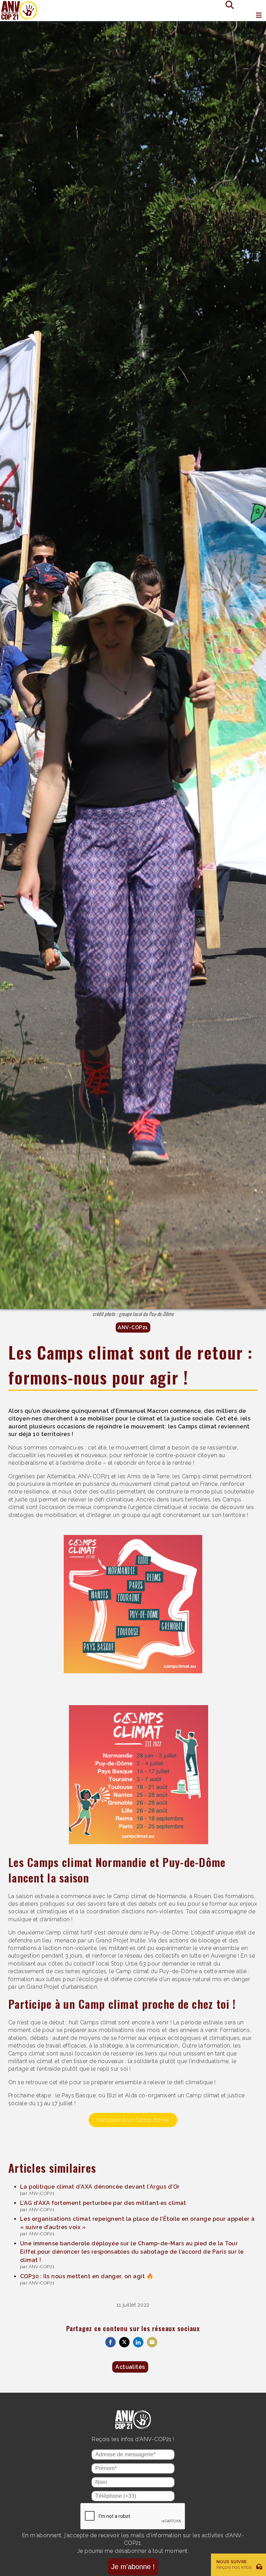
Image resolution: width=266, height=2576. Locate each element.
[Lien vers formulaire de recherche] (227, 4)
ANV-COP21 (133, 1327)
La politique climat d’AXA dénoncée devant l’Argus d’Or (100, 2187)
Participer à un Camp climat (133, 2120)
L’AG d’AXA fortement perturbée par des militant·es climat (103, 2203)
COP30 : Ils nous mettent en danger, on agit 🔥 (87, 2276)
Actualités (130, 2367)
